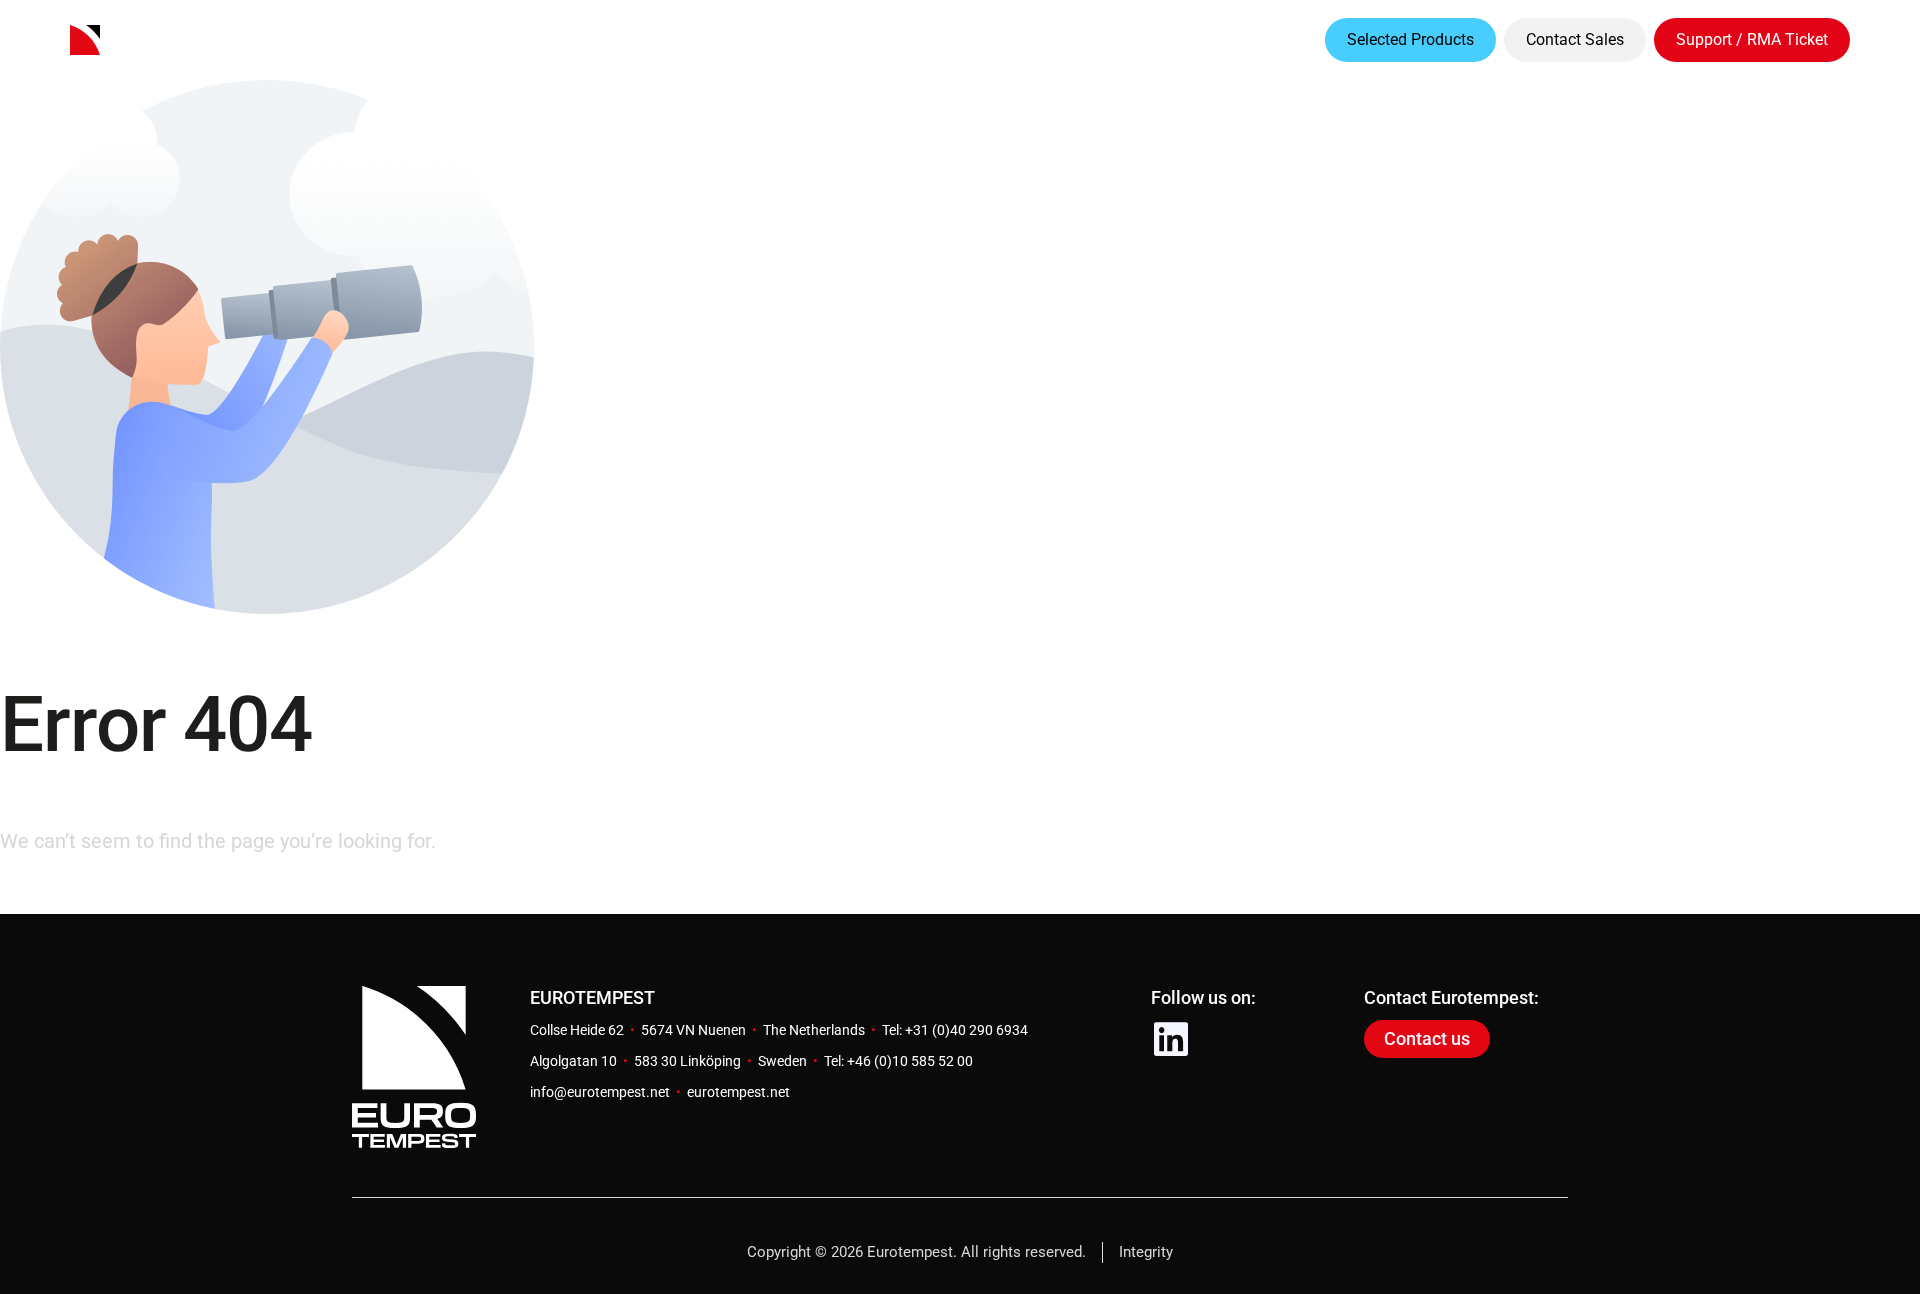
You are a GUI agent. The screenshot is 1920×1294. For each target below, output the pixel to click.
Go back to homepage (97, 896)
